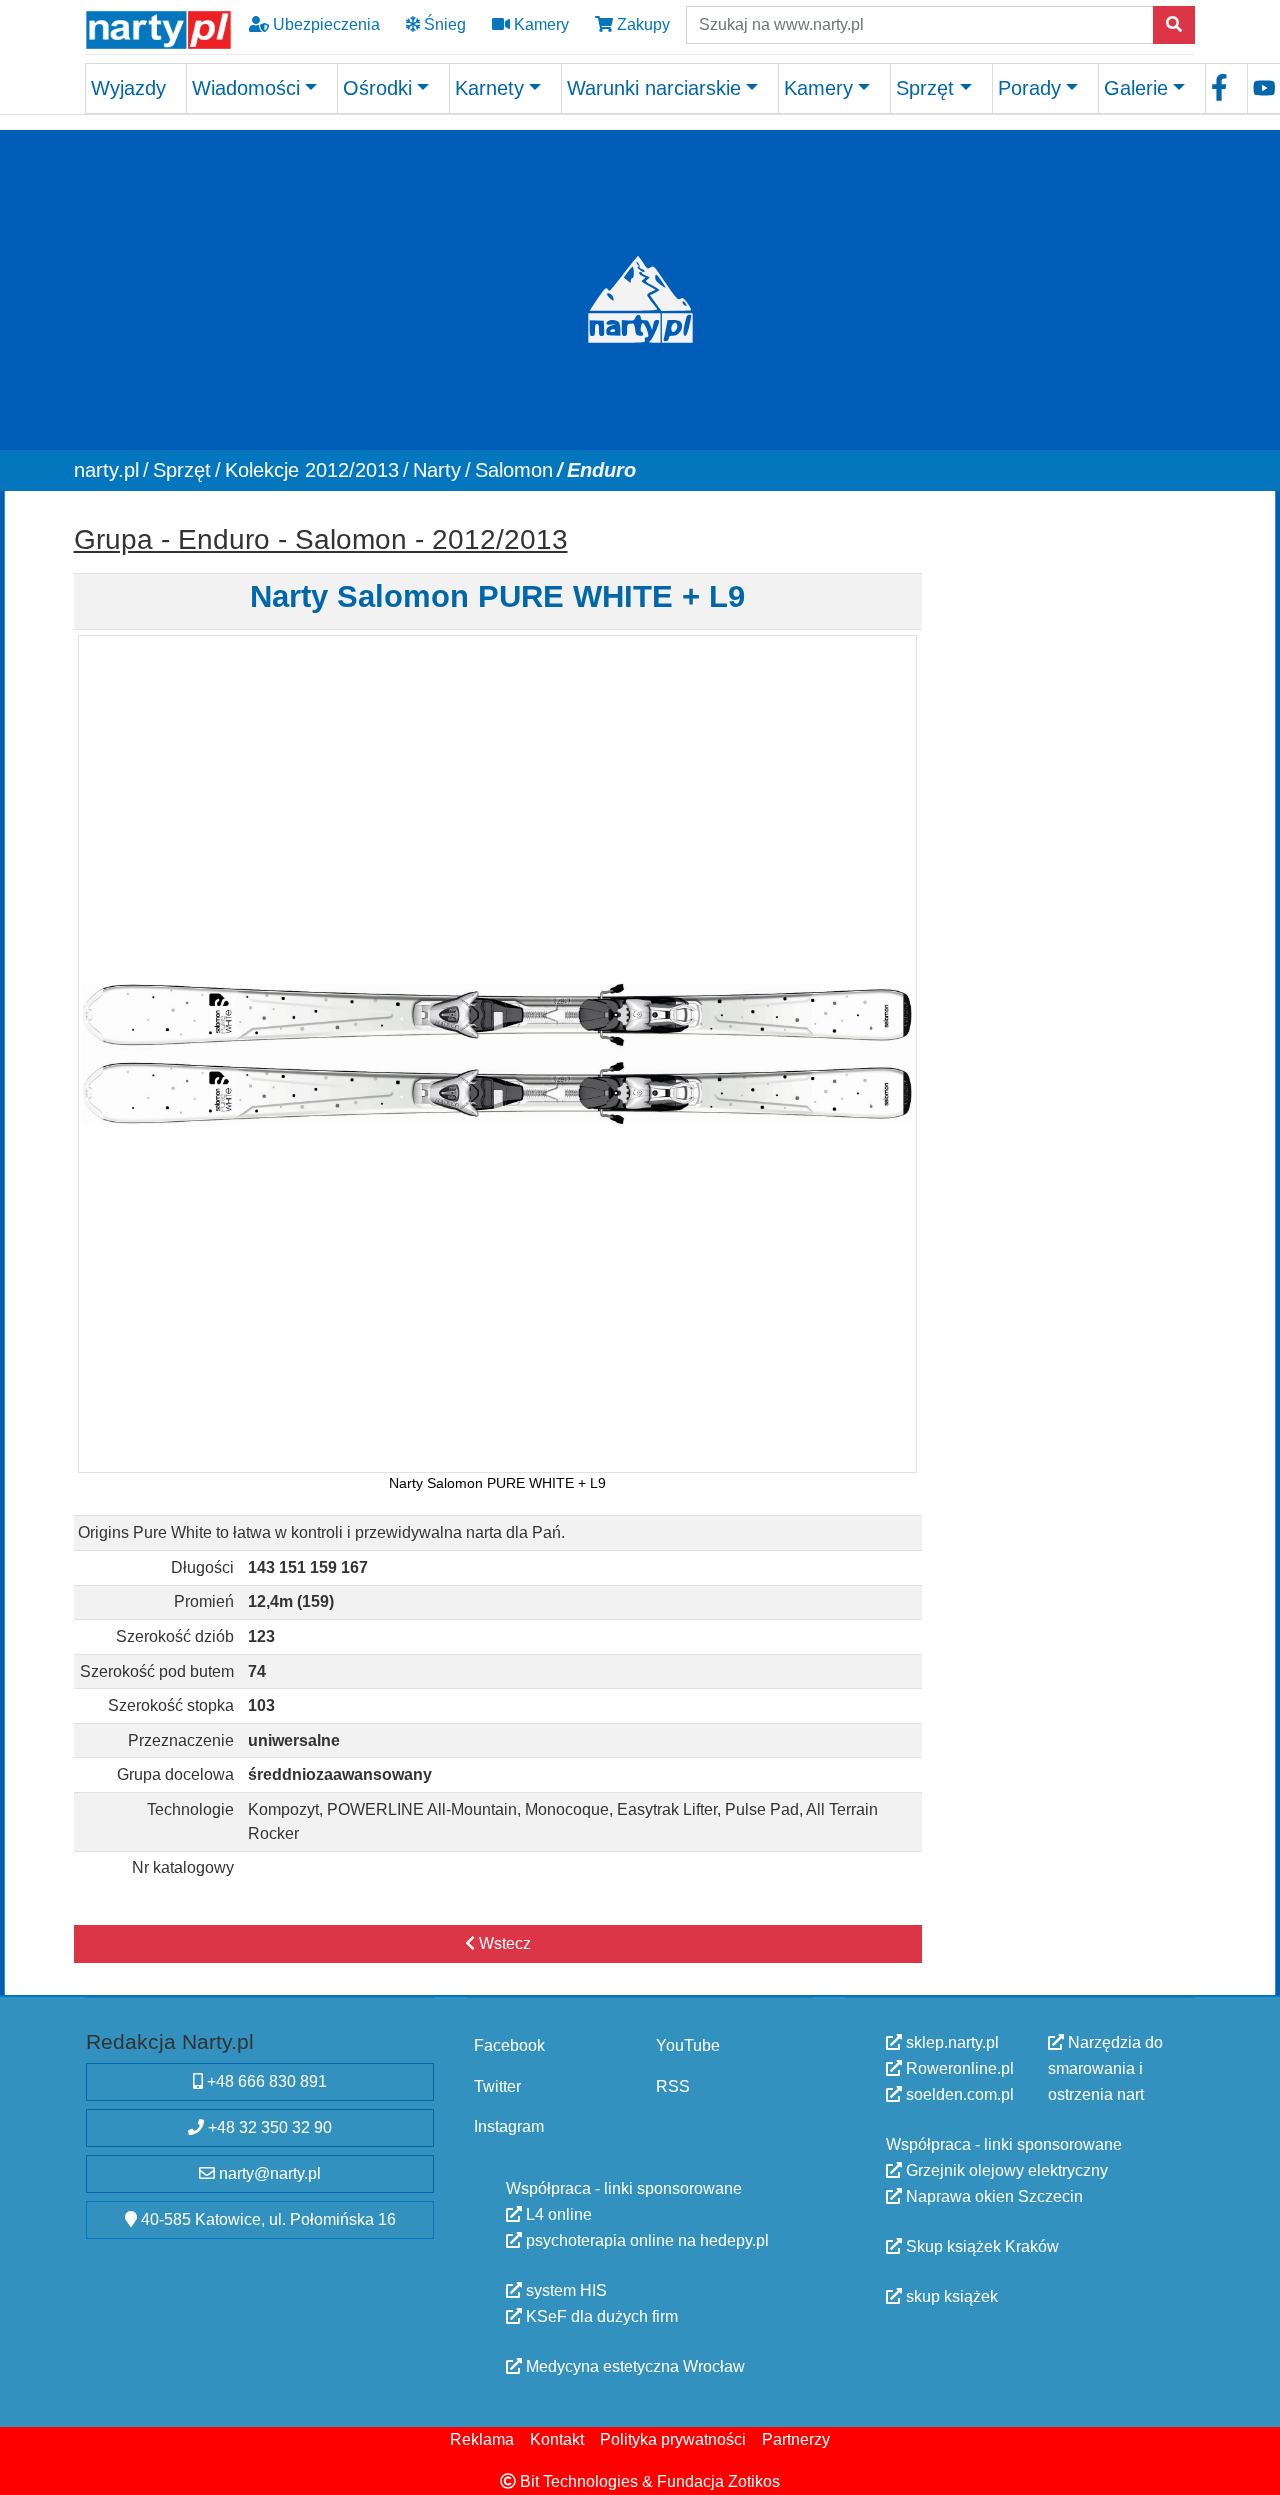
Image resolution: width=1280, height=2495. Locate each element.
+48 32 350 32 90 (268, 2127)
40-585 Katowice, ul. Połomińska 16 (266, 2219)
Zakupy (641, 24)
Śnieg (443, 24)
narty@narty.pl (268, 2173)
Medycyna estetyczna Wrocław (633, 2365)
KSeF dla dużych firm (600, 2315)
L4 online (557, 2213)
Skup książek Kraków (980, 2246)
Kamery (539, 24)
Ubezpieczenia (324, 24)
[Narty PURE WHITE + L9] (497, 1053)
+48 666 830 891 (265, 2081)
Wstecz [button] (503, 1943)
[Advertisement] (1068, 815)
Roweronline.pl (958, 2068)
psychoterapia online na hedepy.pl (645, 2239)
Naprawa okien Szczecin (992, 2196)
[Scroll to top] (1253, 2468)
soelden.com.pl (958, 2094)
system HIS (564, 2289)
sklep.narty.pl (950, 2042)
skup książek (950, 2296)
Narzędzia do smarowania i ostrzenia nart (1105, 2068)
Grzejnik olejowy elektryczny (1005, 2170)
